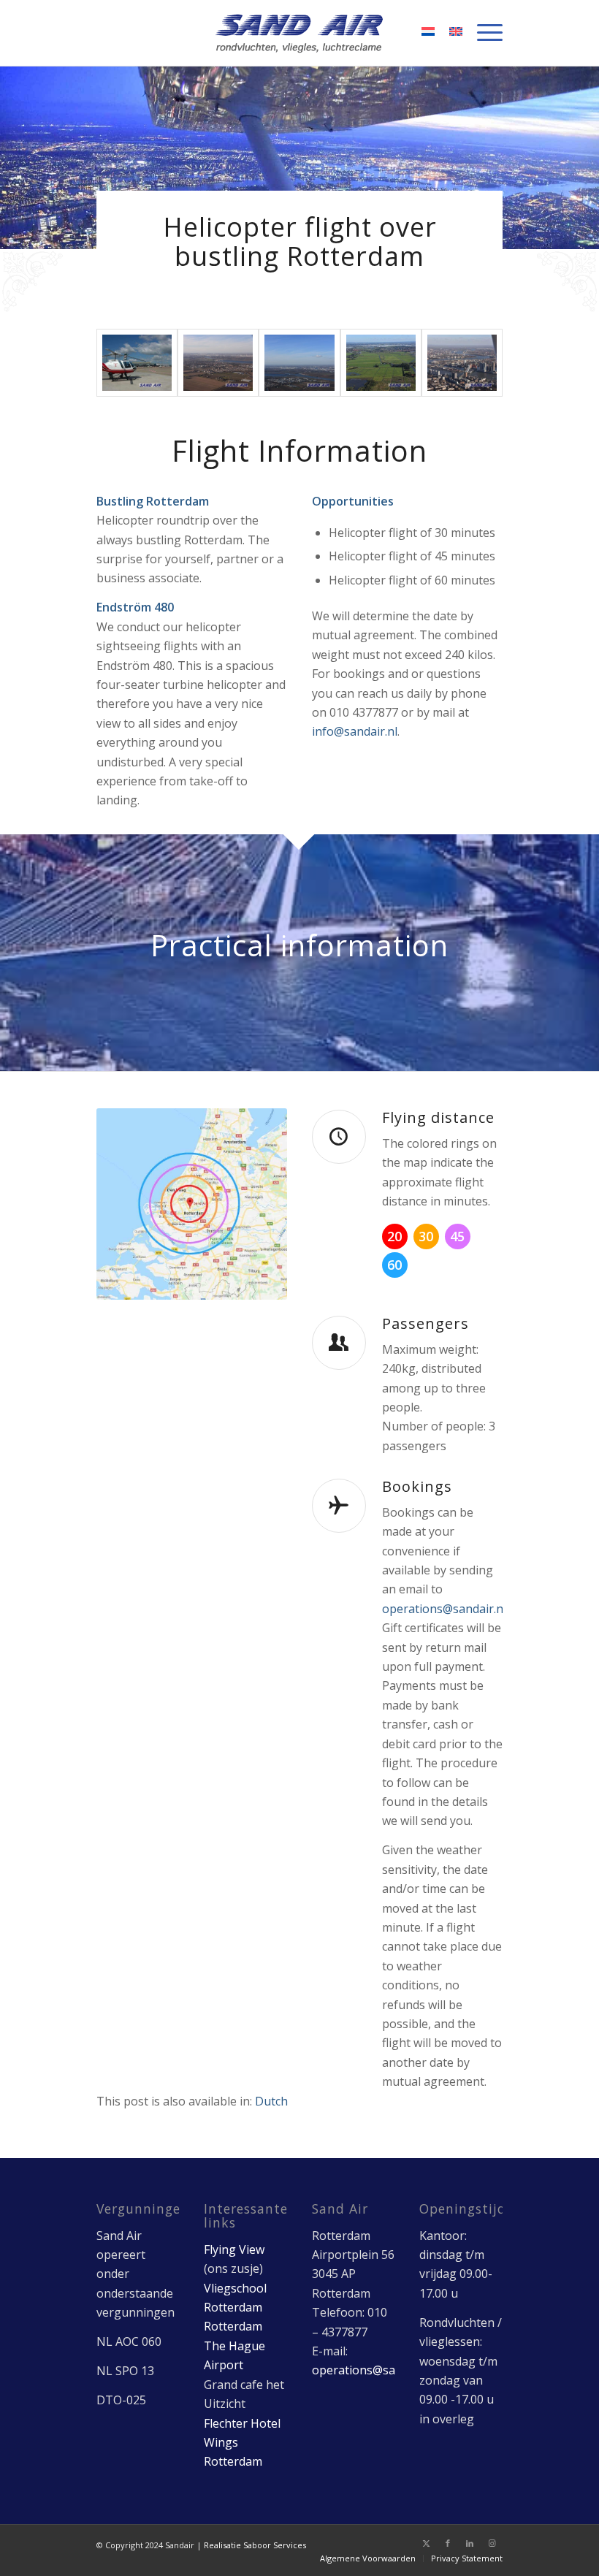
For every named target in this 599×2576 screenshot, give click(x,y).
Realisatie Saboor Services (255, 2545)
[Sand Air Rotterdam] (300, 33)
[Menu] (482, 33)
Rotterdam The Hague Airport (234, 2346)
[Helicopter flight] (218, 363)
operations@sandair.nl (374, 2370)
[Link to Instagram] (492, 2543)
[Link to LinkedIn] (470, 2543)
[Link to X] (426, 2543)
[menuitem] (482, 33)
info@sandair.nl (355, 731)
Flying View (234, 2249)
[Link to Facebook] (448, 2543)
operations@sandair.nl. (445, 1609)
